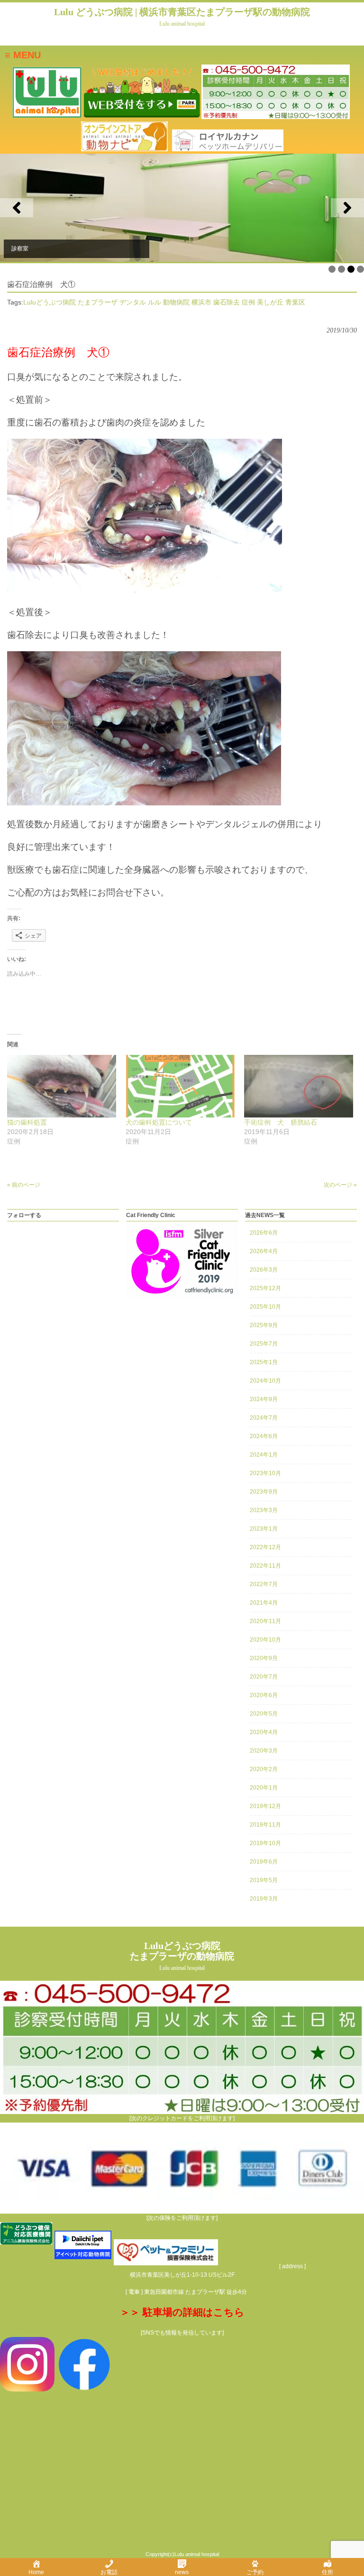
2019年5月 (264, 1880)
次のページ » (340, 1185)
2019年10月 (265, 1843)
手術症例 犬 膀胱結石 (281, 1122)
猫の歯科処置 (27, 1122)
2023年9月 (264, 1492)
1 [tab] (332, 269)
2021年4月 (264, 1603)
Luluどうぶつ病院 (50, 302)
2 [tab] (341, 269)
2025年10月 (265, 1307)
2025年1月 (264, 1362)
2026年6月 (264, 1233)
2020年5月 (264, 1714)
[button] (17, 208)
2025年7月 (264, 1344)
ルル (155, 302)
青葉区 (295, 302)
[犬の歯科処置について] (180, 1086)
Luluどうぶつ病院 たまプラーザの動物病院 (182, 1956)
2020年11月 (265, 1621)
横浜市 (201, 302)
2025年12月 (265, 1288)
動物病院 (176, 302)
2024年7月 (264, 1418)
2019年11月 (265, 1825)
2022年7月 (264, 1584)
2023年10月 (265, 1473)
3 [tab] (351, 269)
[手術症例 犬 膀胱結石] (299, 1086)
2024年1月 (264, 1455)
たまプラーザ (98, 302)
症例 (248, 302)
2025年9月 (264, 1325)
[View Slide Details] (182, 208)
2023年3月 (264, 1510)
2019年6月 (264, 1862)
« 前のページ (24, 1185)
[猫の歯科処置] (62, 1086)
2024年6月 (264, 1436)
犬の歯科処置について (159, 1122)
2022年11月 (265, 1566)
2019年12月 (265, 1806)
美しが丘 (270, 302)
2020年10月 (265, 1640)
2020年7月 (264, 1677)
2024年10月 (265, 1381)
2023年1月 (264, 1529)
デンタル (133, 302)
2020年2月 (264, 1769)
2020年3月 (264, 1751)
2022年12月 (265, 1547)
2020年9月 (264, 1658)
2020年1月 (264, 1788)
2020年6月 (264, 1695)
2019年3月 (264, 1899)
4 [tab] (360, 269)
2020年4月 (264, 1732)
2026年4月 (264, 1251)
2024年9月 (264, 1399)
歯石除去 (227, 302)
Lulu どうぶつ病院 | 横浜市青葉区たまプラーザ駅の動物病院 (182, 17)
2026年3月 (264, 1270)
